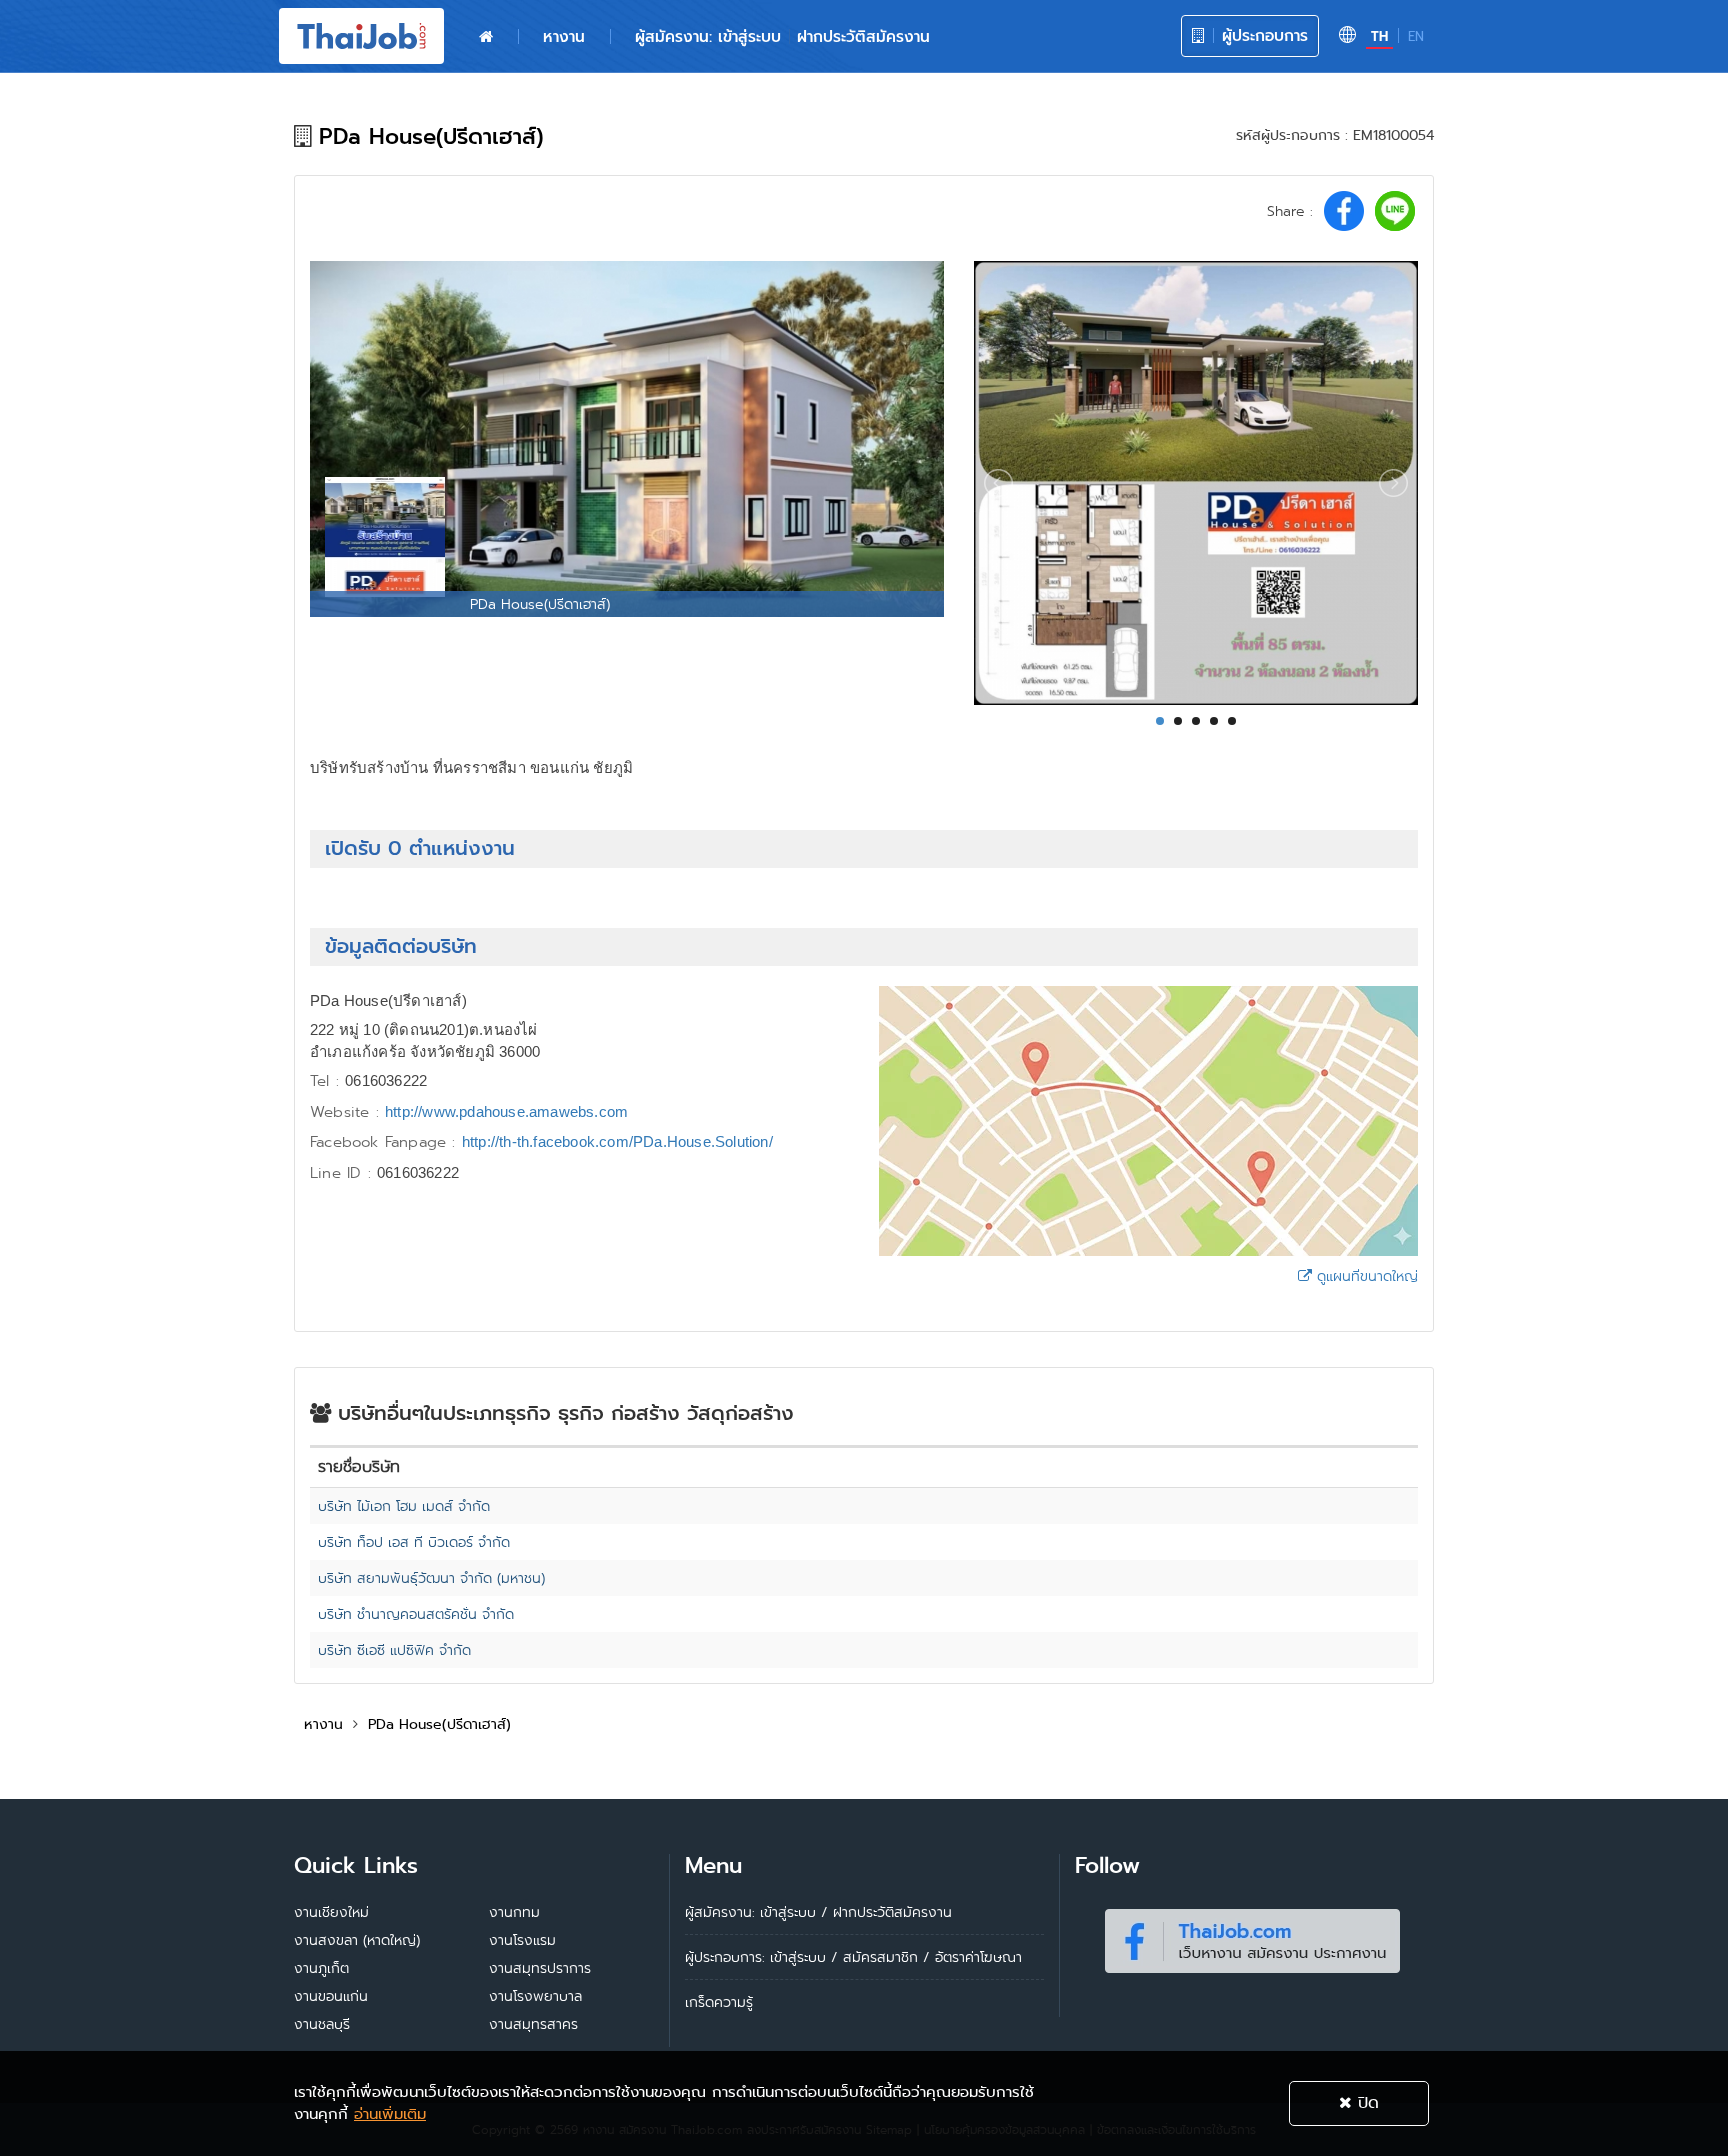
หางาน (564, 36)
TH (1379, 36)
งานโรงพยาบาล (535, 1996)
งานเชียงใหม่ (331, 1912)
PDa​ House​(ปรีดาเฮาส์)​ (439, 1724)
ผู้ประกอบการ (1262, 35)
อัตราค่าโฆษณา (978, 1957)
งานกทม (514, 1912)
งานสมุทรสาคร (533, 2024)
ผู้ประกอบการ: (725, 1957)
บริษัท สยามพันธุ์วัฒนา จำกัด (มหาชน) (431, 1578)
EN (1416, 36)
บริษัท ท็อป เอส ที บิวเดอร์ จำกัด (414, 1542)
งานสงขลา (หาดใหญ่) (357, 1940)
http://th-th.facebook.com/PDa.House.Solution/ (617, 1141)
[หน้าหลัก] (486, 37)
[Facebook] (1252, 1937)
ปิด (1365, 2102)
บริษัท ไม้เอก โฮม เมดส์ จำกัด (404, 1506)
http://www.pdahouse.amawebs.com (506, 1111)
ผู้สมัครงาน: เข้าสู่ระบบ (708, 36)
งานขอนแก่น (331, 1996)
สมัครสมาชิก (880, 1957)
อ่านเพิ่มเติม (390, 2114)
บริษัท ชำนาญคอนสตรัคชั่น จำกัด (416, 1614)
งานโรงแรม (522, 1940)
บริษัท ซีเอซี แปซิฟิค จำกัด (394, 1650)
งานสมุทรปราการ (540, 1968)
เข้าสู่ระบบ (798, 1957)
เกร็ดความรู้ (719, 2002)
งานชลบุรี (322, 2024)
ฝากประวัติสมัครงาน (863, 36)
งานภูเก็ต (321, 1968)
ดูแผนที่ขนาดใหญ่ (1365, 1276)
